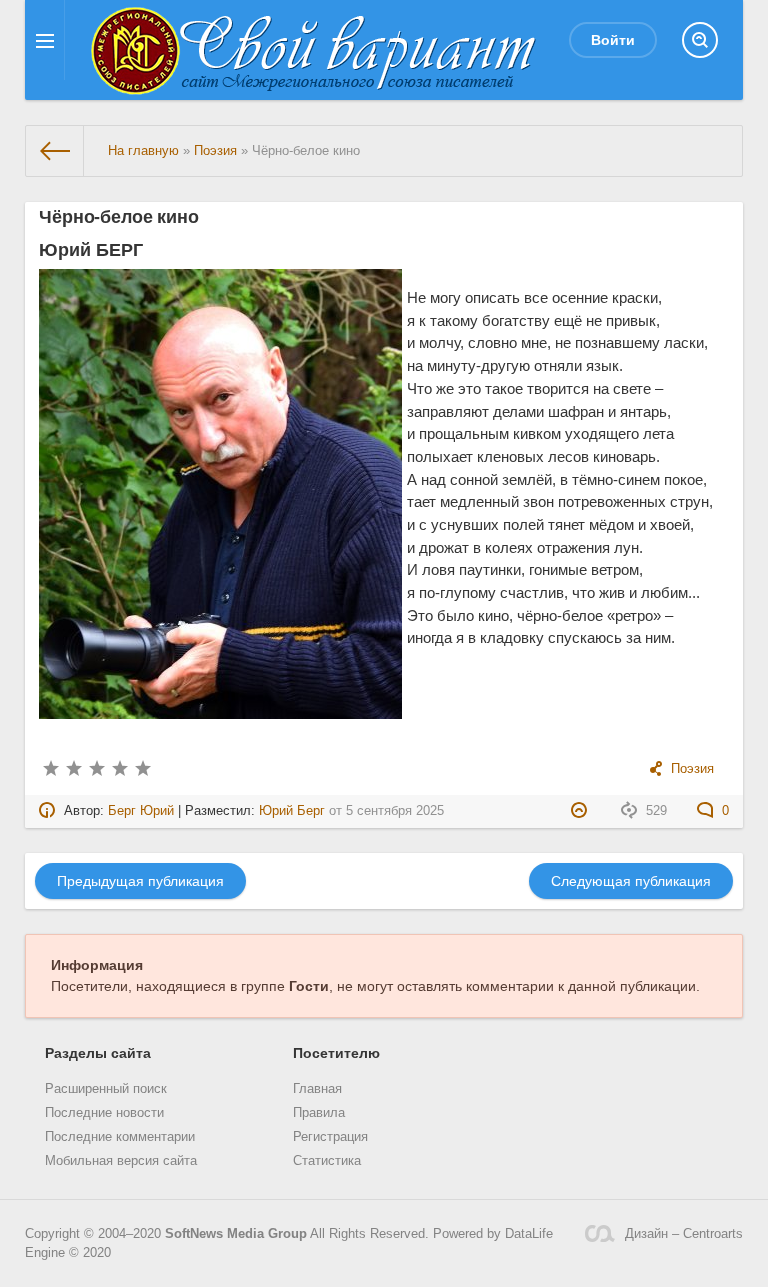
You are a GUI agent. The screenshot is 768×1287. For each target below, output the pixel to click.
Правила (319, 1113)
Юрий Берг (292, 811)
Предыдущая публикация (140, 881)
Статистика (327, 1161)
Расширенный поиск (106, 1089)
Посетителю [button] (336, 1053)
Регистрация (330, 1137)
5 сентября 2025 (395, 811)
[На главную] (55, 151)
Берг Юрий (141, 811)
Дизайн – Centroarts (684, 1234)
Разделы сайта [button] (98, 1053)
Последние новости (104, 1113)
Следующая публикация (631, 881)
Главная (317, 1089)
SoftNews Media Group (236, 1234)
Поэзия (692, 769)
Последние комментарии (120, 1137)
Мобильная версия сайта (121, 1161)
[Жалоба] (581, 811)
